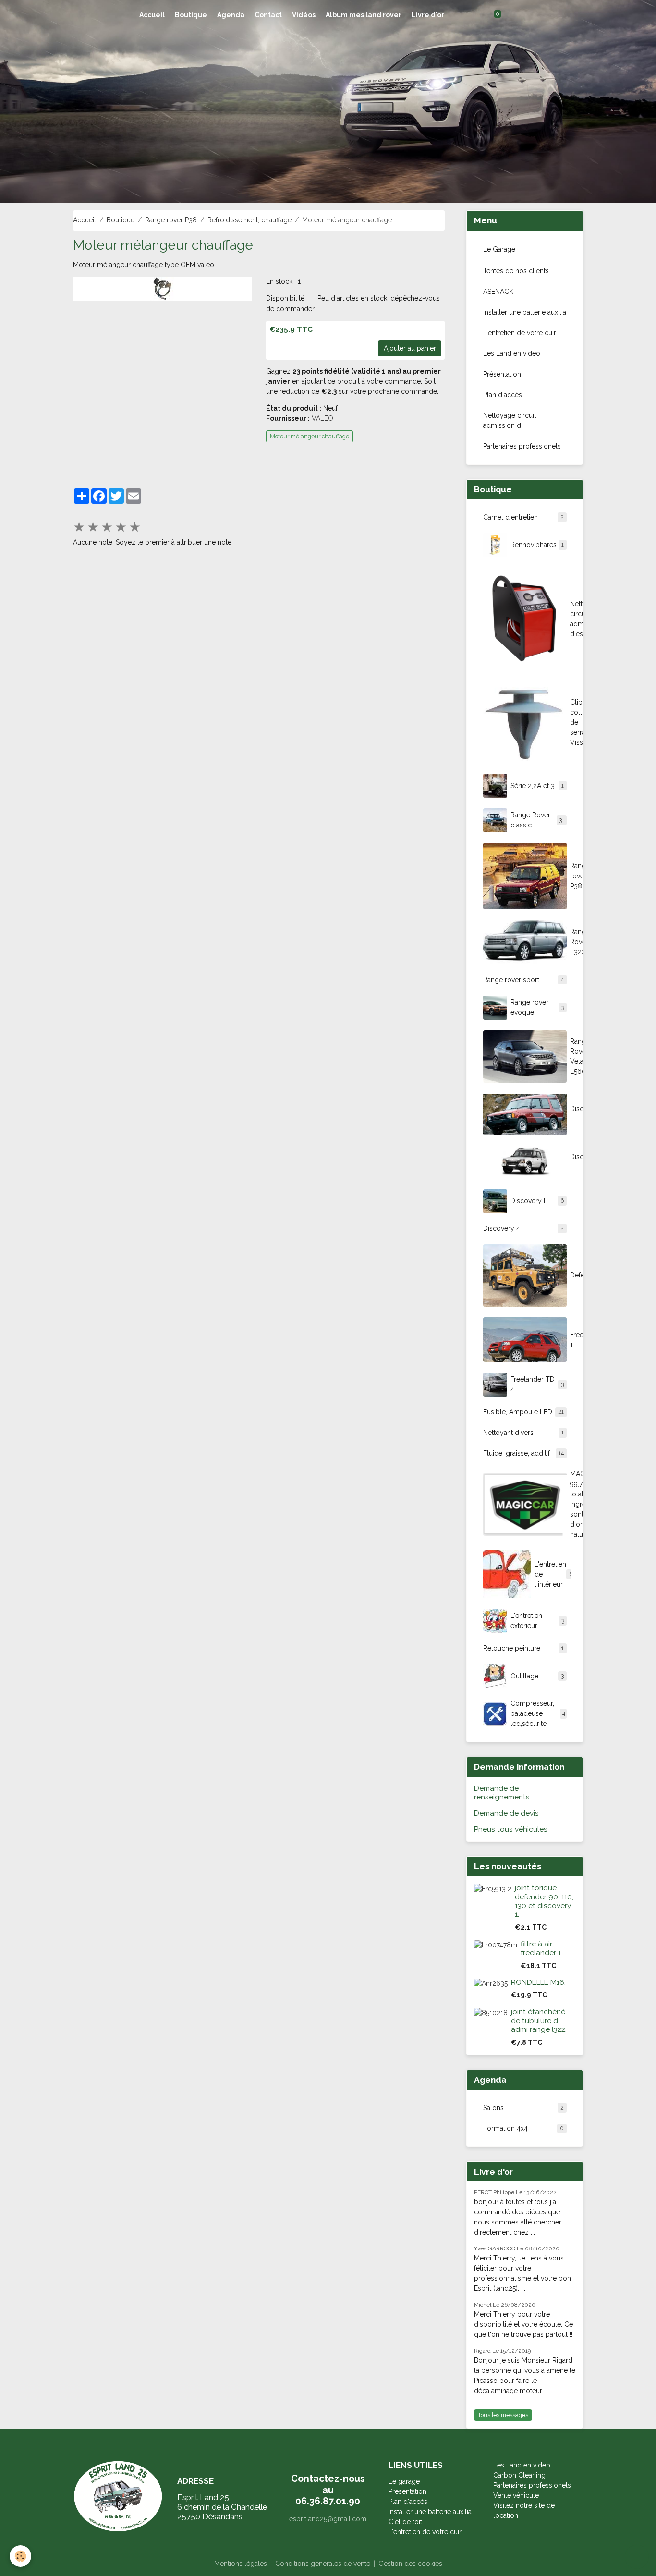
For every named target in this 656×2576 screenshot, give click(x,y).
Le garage (404, 2481)
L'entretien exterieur (538, 1621)
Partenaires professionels (522, 446)
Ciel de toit (405, 2522)
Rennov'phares (537, 545)
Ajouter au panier (410, 348)
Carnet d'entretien (523, 517)
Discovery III (537, 1201)
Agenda (231, 15)
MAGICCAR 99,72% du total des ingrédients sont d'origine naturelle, (573, 1504)
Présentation (502, 374)
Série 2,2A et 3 (537, 786)
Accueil (152, 15)
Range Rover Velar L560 (573, 1056)
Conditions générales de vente (323, 2564)
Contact (268, 15)
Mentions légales (241, 2564)
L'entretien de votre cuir (520, 333)
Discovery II (573, 1162)
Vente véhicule (516, 2495)
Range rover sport (523, 980)
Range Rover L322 (573, 942)
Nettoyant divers (523, 1433)
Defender (573, 1275)
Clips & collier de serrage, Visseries (573, 722)
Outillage (537, 1676)
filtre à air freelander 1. (541, 1948)
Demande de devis (506, 1813)
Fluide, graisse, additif (523, 1453)
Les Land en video (512, 353)
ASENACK (498, 292)
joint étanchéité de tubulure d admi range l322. (539, 2021)
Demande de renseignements (502, 1793)
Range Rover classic (538, 820)
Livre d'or (428, 15)
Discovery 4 (523, 1228)
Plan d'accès (503, 395)
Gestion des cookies (410, 2564)
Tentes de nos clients (516, 271)
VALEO (322, 418)
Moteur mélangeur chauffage (310, 436)
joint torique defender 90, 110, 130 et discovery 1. (544, 1901)
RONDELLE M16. (538, 1982)
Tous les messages (503, 2415)
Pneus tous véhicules (511, 1829)
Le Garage (499, 249)
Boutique (191, 15)
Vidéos (304, 15)
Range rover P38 (171, 220)
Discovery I (573, 1114)
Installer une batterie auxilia (525, 312)
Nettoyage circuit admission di (510, 420)
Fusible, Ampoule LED (523, 1412)
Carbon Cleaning (519, 2475)
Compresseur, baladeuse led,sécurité (538, 1713)
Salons (523, 2108)
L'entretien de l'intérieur (553, 1574)
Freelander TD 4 (537, 1384)
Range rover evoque (538, 1007)
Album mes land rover (364, 15)
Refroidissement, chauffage (249, 220)
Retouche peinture (523, 1648)
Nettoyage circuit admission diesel (573, 619)
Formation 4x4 (523, 2128)
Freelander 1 (573, 1340)
